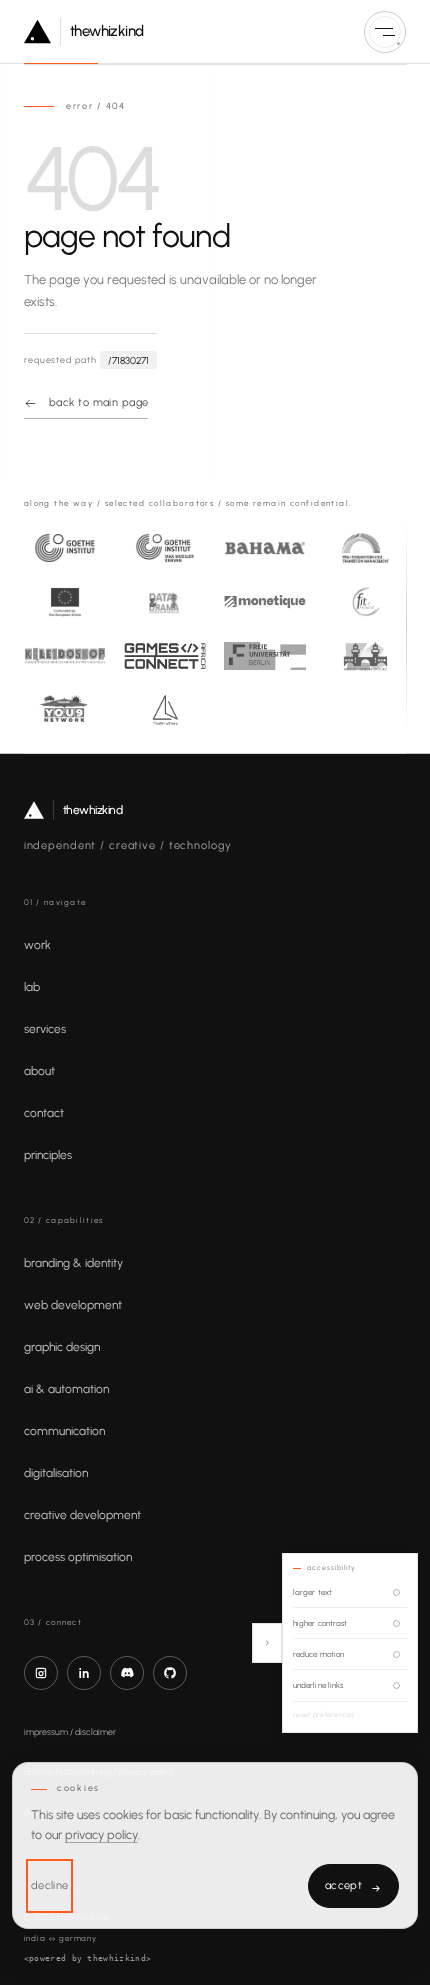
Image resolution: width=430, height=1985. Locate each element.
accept (352, 1887)
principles (48, 1155)
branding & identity (73, 1263)
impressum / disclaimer (70, 1731)
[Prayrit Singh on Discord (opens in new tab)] (127, 1673)
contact (44, 1113)
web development (73, 1305)
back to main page (98, 402)
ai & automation (66, 1389)
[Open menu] (385, 32)
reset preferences (324, 1714)
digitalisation (56, 1473)
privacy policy (101, 1834)
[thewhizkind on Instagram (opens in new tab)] (41, 1673)
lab (32, 987)
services (45, 1029)
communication (64, 1431)
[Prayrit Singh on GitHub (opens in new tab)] (170, 1673)
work (37, 945)
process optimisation (78, 1557)
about (39, 1071)
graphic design (62, 1347)
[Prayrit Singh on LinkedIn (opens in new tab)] (84, 1673)
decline (49, 1885)
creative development (82, 1515)
